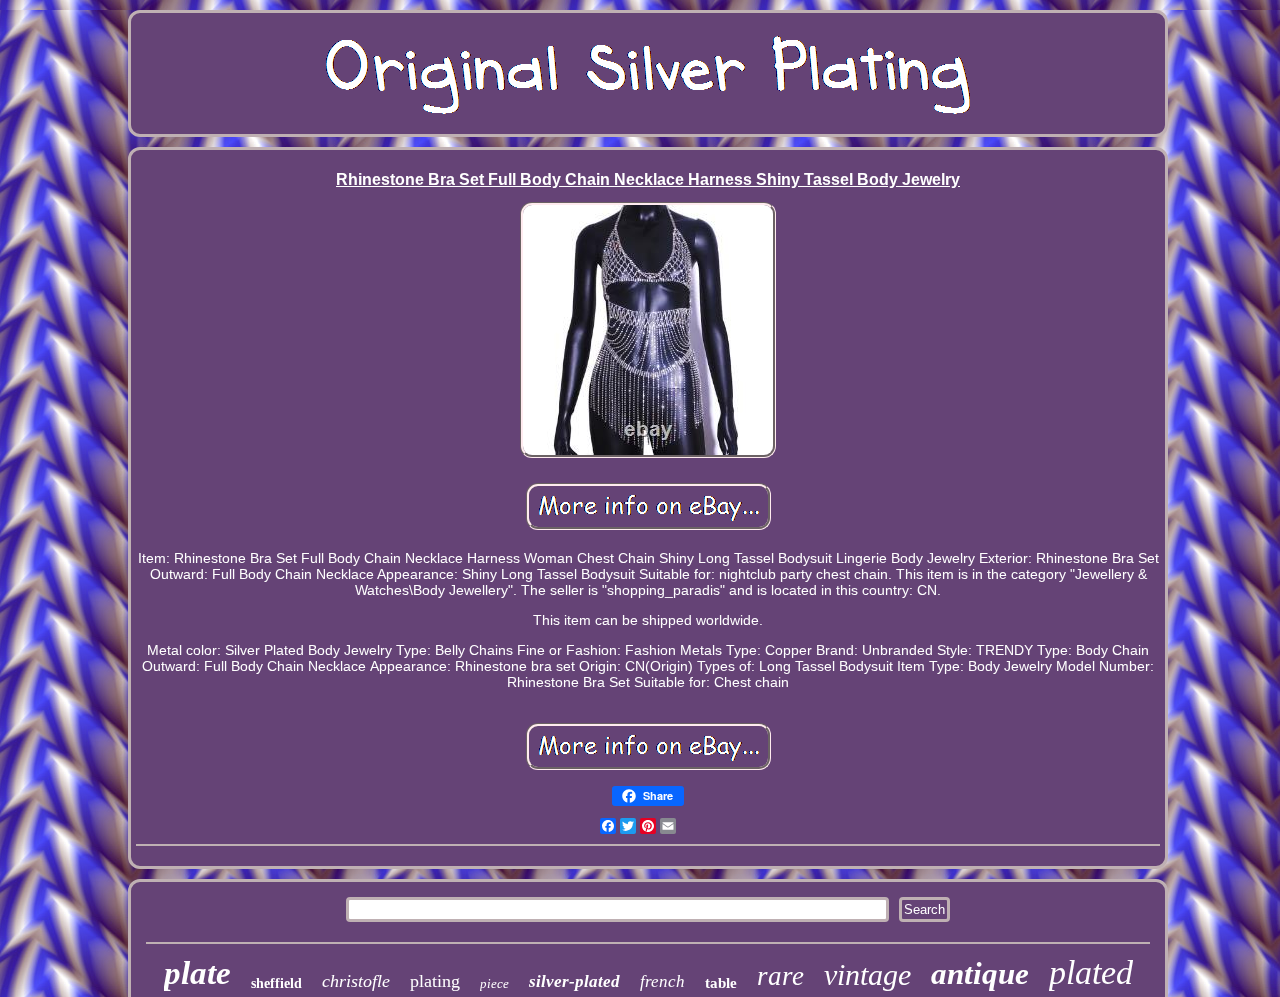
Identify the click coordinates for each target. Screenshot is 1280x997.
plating (435, 981)
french (662, 981)
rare (780, 976)
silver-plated (574, 981)
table (721, 983)
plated (1091, 972)
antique (980, 973)
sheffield (276, 983)
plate (197, 973)
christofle (356, 981)
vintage (867, 974)
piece (494, 983)
